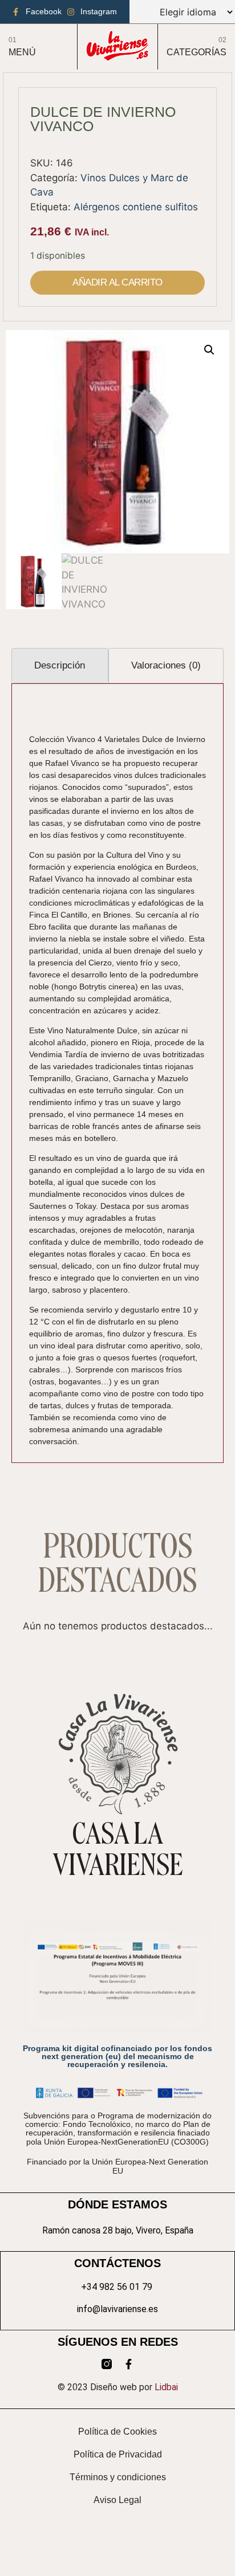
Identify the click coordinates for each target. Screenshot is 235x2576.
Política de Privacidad (118, 2454)
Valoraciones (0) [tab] (166, 665)
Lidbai (166, 2387)
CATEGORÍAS (196, 52)
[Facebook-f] (128, 2364)
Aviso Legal (117, 2500)
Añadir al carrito (117, 282)
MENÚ (22, 52)
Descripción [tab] (60, 665)
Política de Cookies (117, 2432)
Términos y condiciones (118, 2477)
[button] (209, 350)
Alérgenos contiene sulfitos (136, 207)
